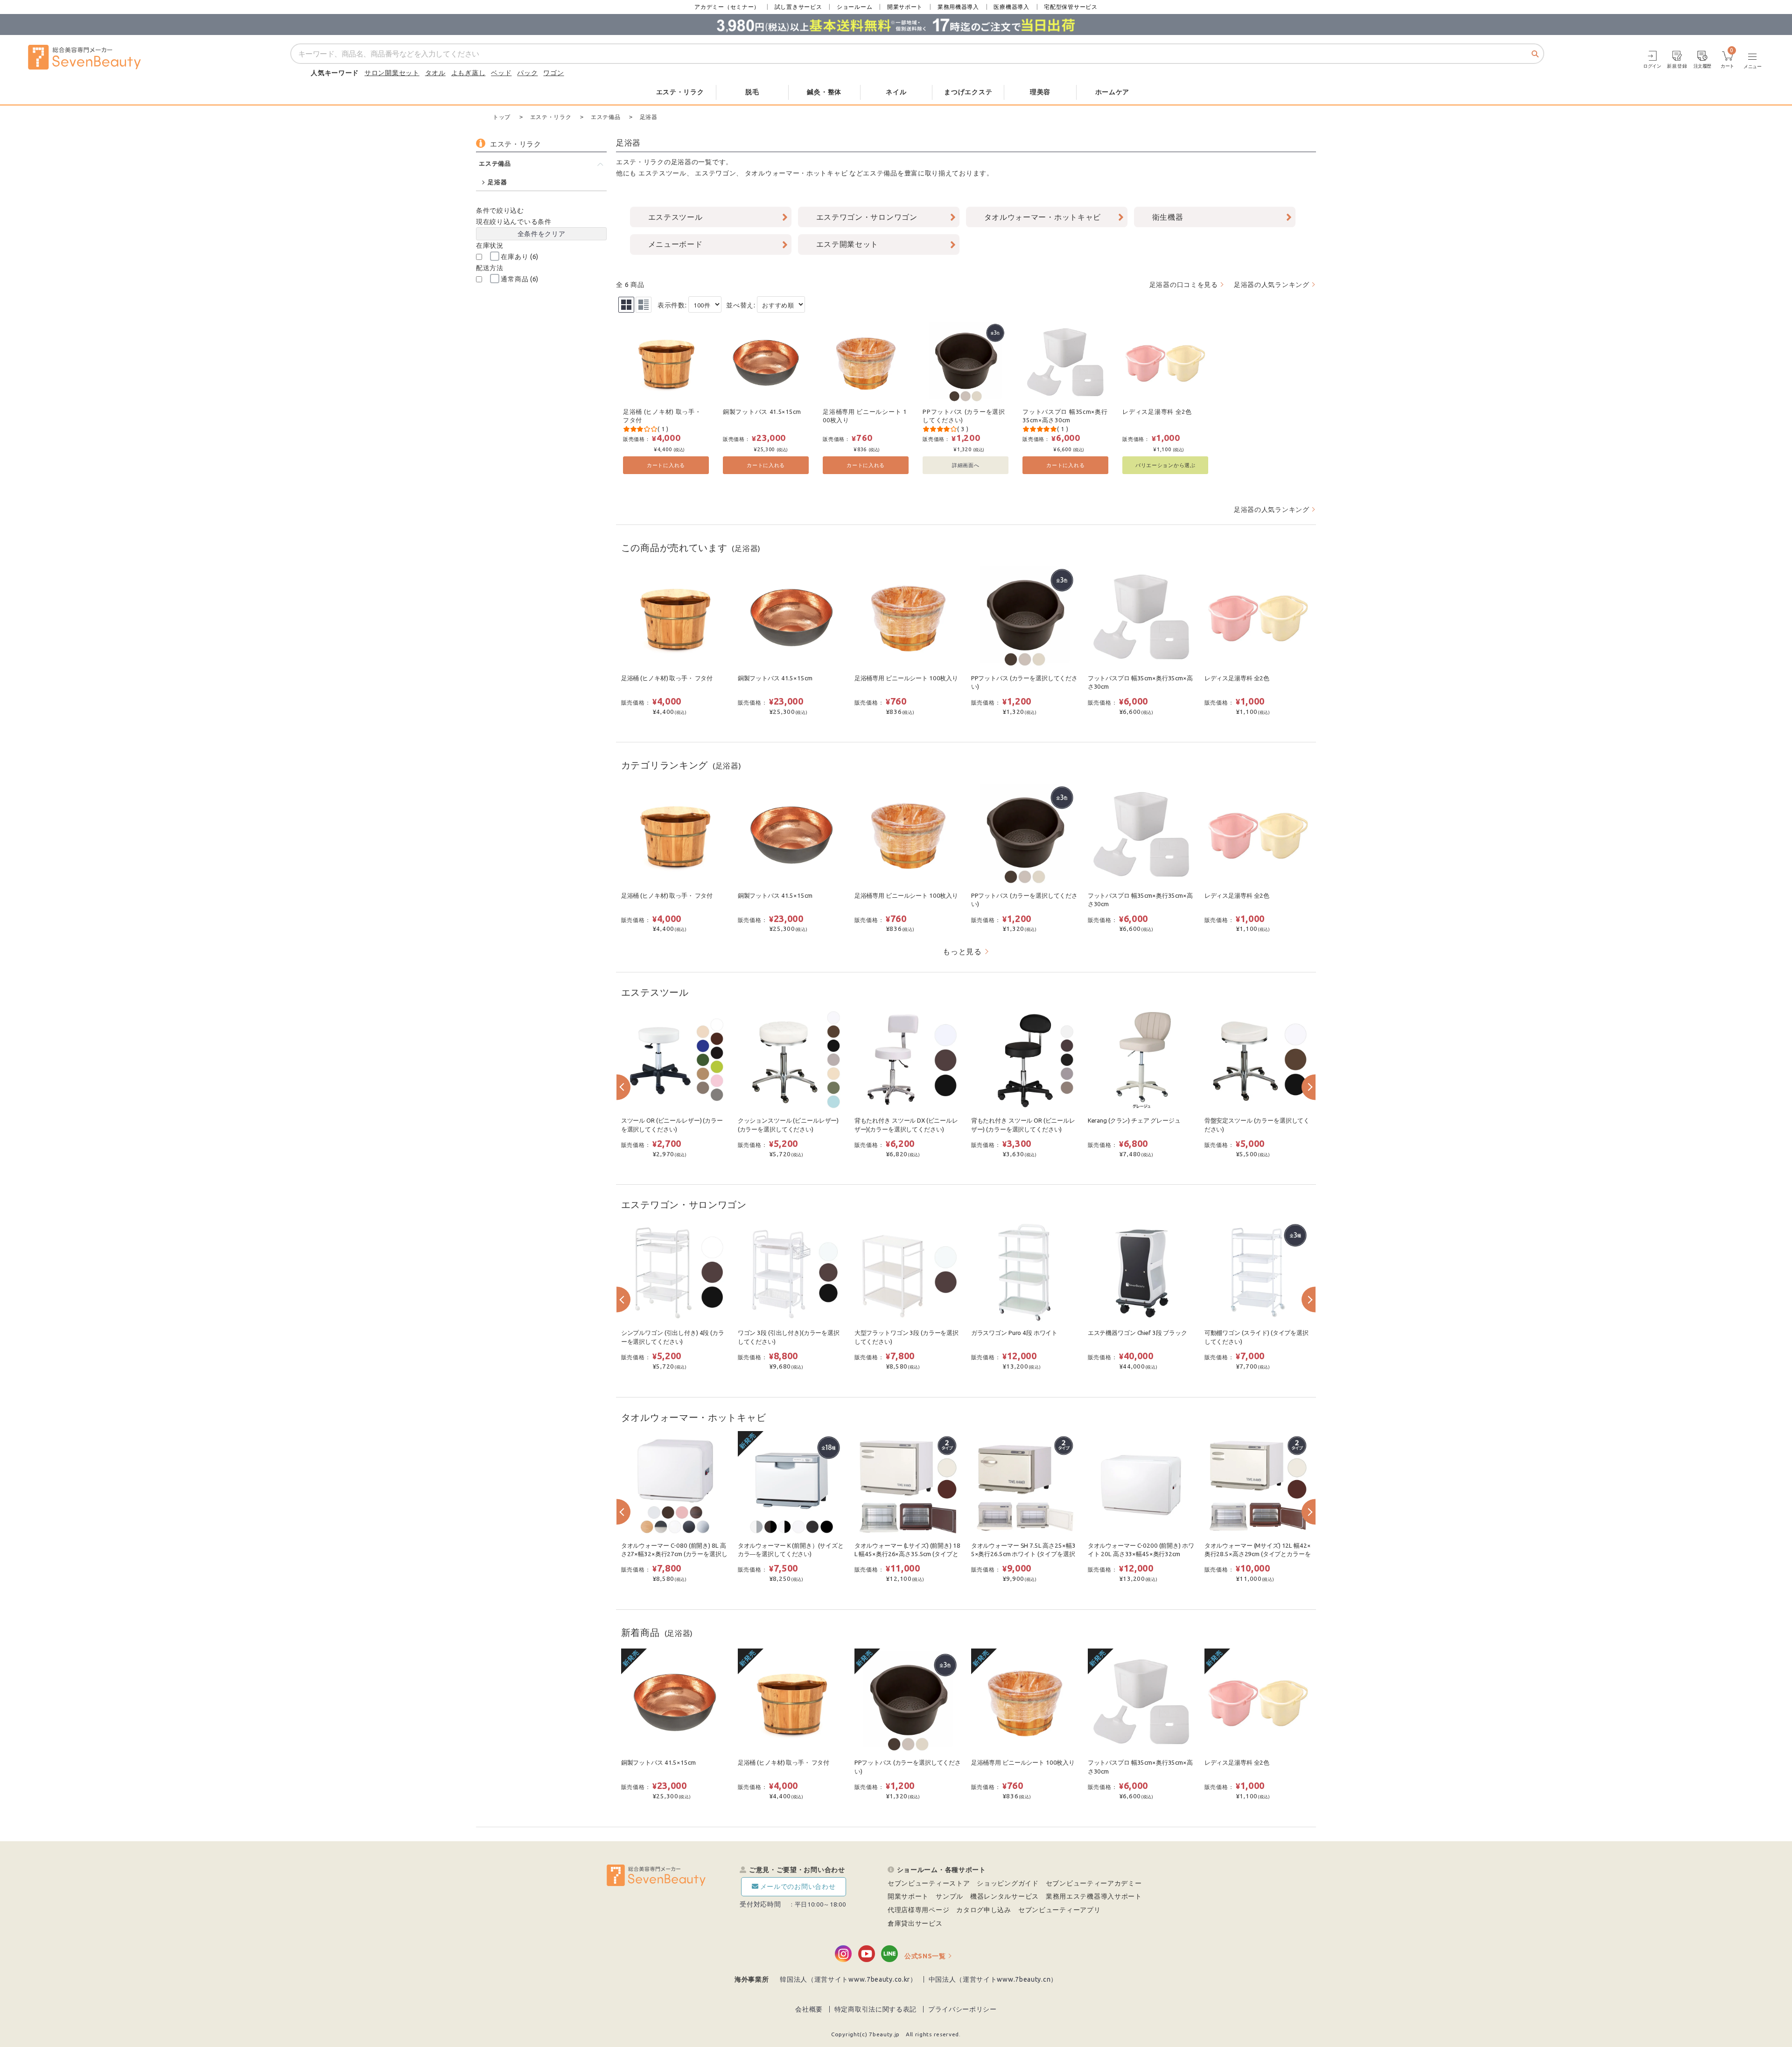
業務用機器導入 (958, 7)
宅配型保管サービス (1071, 7)
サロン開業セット (392, 73)
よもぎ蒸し (469, 73)
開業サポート (905, 7)
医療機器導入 (1011, 7)
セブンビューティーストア (929, 1883)
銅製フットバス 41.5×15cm (762, 412)
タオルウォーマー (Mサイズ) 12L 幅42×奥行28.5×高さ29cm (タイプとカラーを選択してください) (1258, 1554)
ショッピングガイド (1008, 1883)
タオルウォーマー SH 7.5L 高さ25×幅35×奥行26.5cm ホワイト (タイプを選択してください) (1023, 1554)
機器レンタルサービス (1004, 1896)
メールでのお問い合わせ (798, 1886)
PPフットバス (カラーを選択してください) (964, 416)
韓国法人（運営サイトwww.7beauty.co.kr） (848, 1979)
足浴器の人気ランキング (1272, 285)
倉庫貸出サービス (915, 1923)
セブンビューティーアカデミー (1094, 1883)
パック (527, 73)
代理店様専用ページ (918, 1910)
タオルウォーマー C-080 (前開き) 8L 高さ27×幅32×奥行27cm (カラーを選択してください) (674, 1554)
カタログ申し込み (984, 1910)
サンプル (949, 1896)
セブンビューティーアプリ (1059, 1910)
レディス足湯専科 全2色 (1157, 412)
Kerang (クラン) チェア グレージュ (1134, 1121)
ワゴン (553, 73)
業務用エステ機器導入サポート (1094, 1896)
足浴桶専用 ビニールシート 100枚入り (865, 416)
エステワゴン (715, 173)
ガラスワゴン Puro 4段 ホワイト (1014, 1333)
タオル (435, 73)
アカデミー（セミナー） (727, 7)
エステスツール (662, 173)
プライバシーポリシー (962, 2009)
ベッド (501, 73)
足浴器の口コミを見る (1184, 285)
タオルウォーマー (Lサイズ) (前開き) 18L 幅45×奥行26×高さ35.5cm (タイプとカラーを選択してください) (907, 1554)
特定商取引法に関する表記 (875, 2009)
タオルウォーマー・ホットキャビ (796, 173)
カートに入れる (666, 465)
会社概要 (809, 2009)
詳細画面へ (966, 465)
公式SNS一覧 (925, 1956)
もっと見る (962, 951)
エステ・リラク (640, 162)
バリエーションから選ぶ (1165, 465)
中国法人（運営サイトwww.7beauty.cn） (993, 1979)
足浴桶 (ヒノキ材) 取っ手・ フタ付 (662, 416)
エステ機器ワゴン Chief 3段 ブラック (1137, 1333)
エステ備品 (880, 173)
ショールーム (854, 7)
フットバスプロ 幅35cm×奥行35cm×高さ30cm (1065, 416)
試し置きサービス (798, 7)
